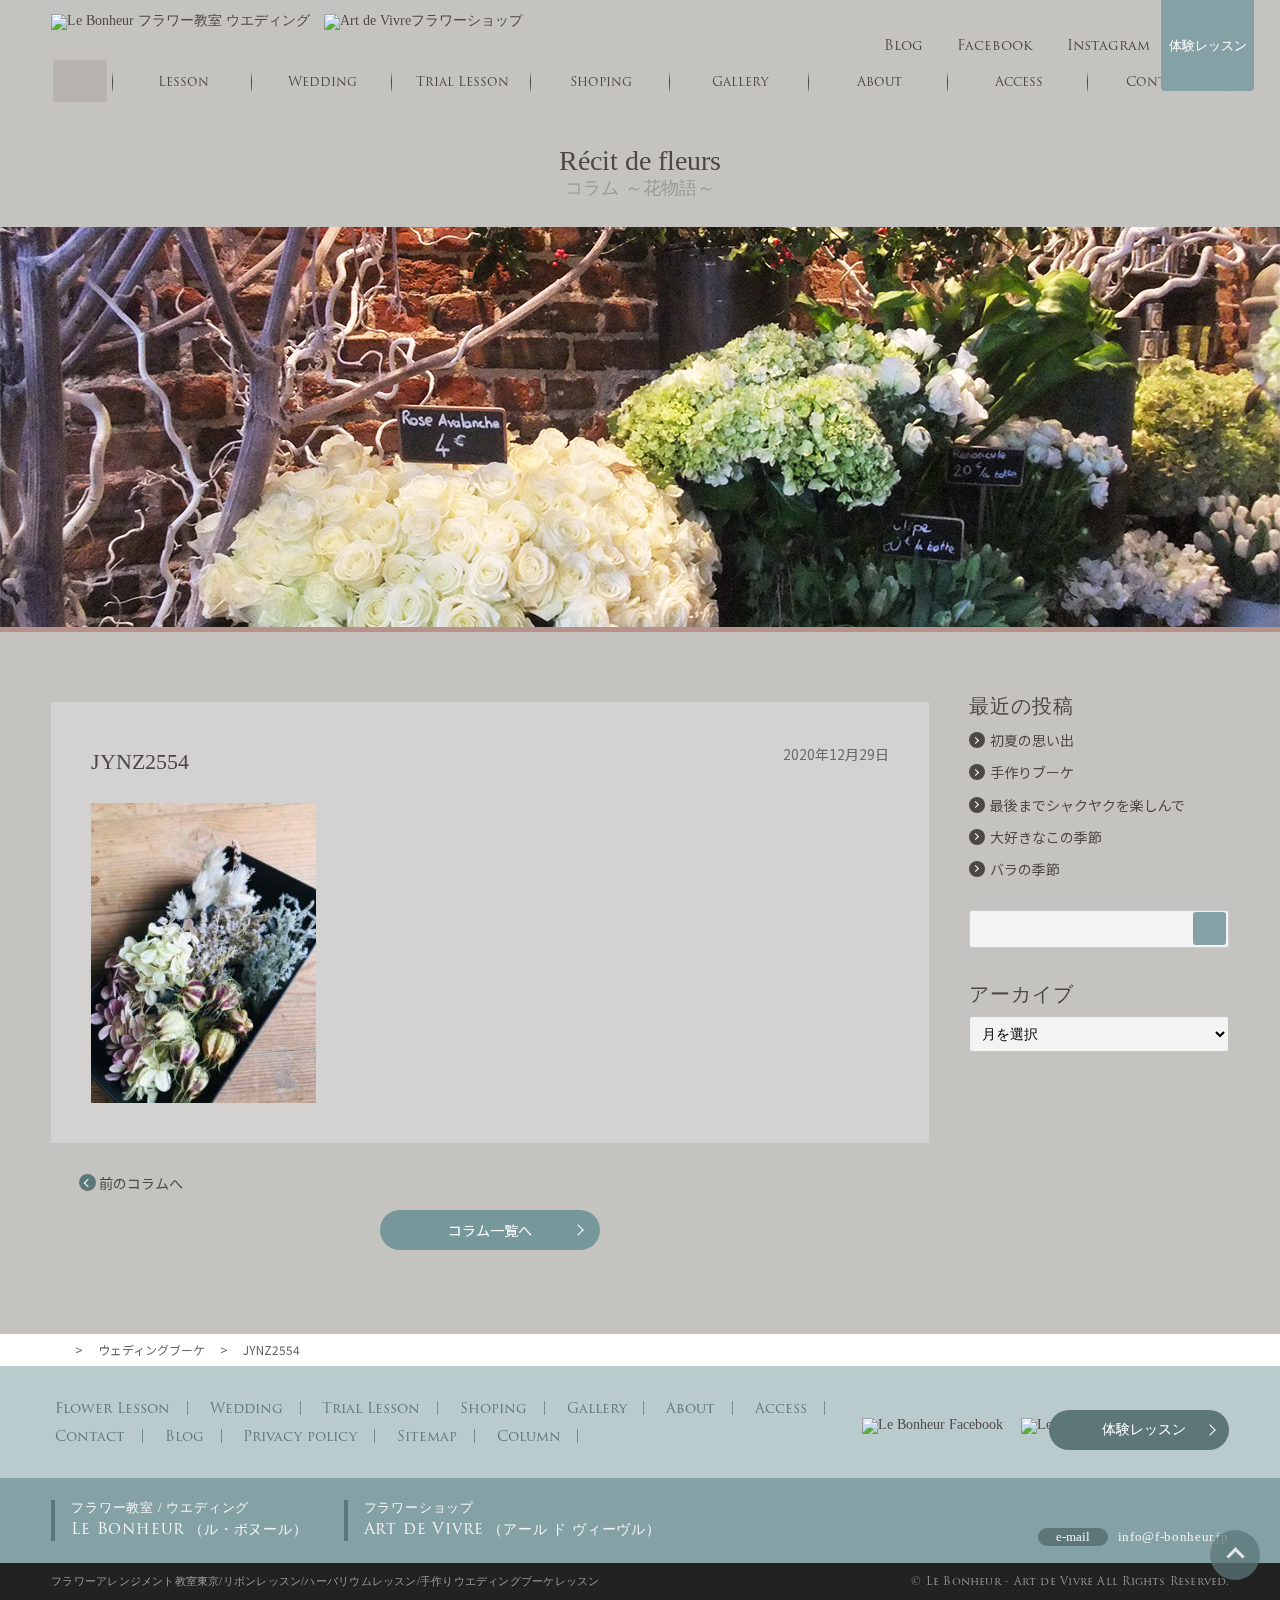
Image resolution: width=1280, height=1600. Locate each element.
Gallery (740, 81)
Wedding (322, 81)
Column (529, 1436)
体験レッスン (1208, 45)
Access (781, 1408)
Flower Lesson (112, 1408)
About (690, 1408)
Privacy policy (300, 1436)
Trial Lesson (462, 81)
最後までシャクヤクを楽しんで (1087, 805)
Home (80, 81)
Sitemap (427, 1436)
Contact (90, 1436)
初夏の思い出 (1032, 740)
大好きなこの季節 (1046, 837)
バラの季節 (1025, 869)
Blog (903, 45)
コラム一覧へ (490, 1230)
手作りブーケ (1032, 772)
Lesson (183, 81)
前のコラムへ (141, 1183)
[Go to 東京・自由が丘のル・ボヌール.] (59, 1349)
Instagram (1108, 45)
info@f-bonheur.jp (1173, 1536)
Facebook (995, 45)
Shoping (601, 81)
